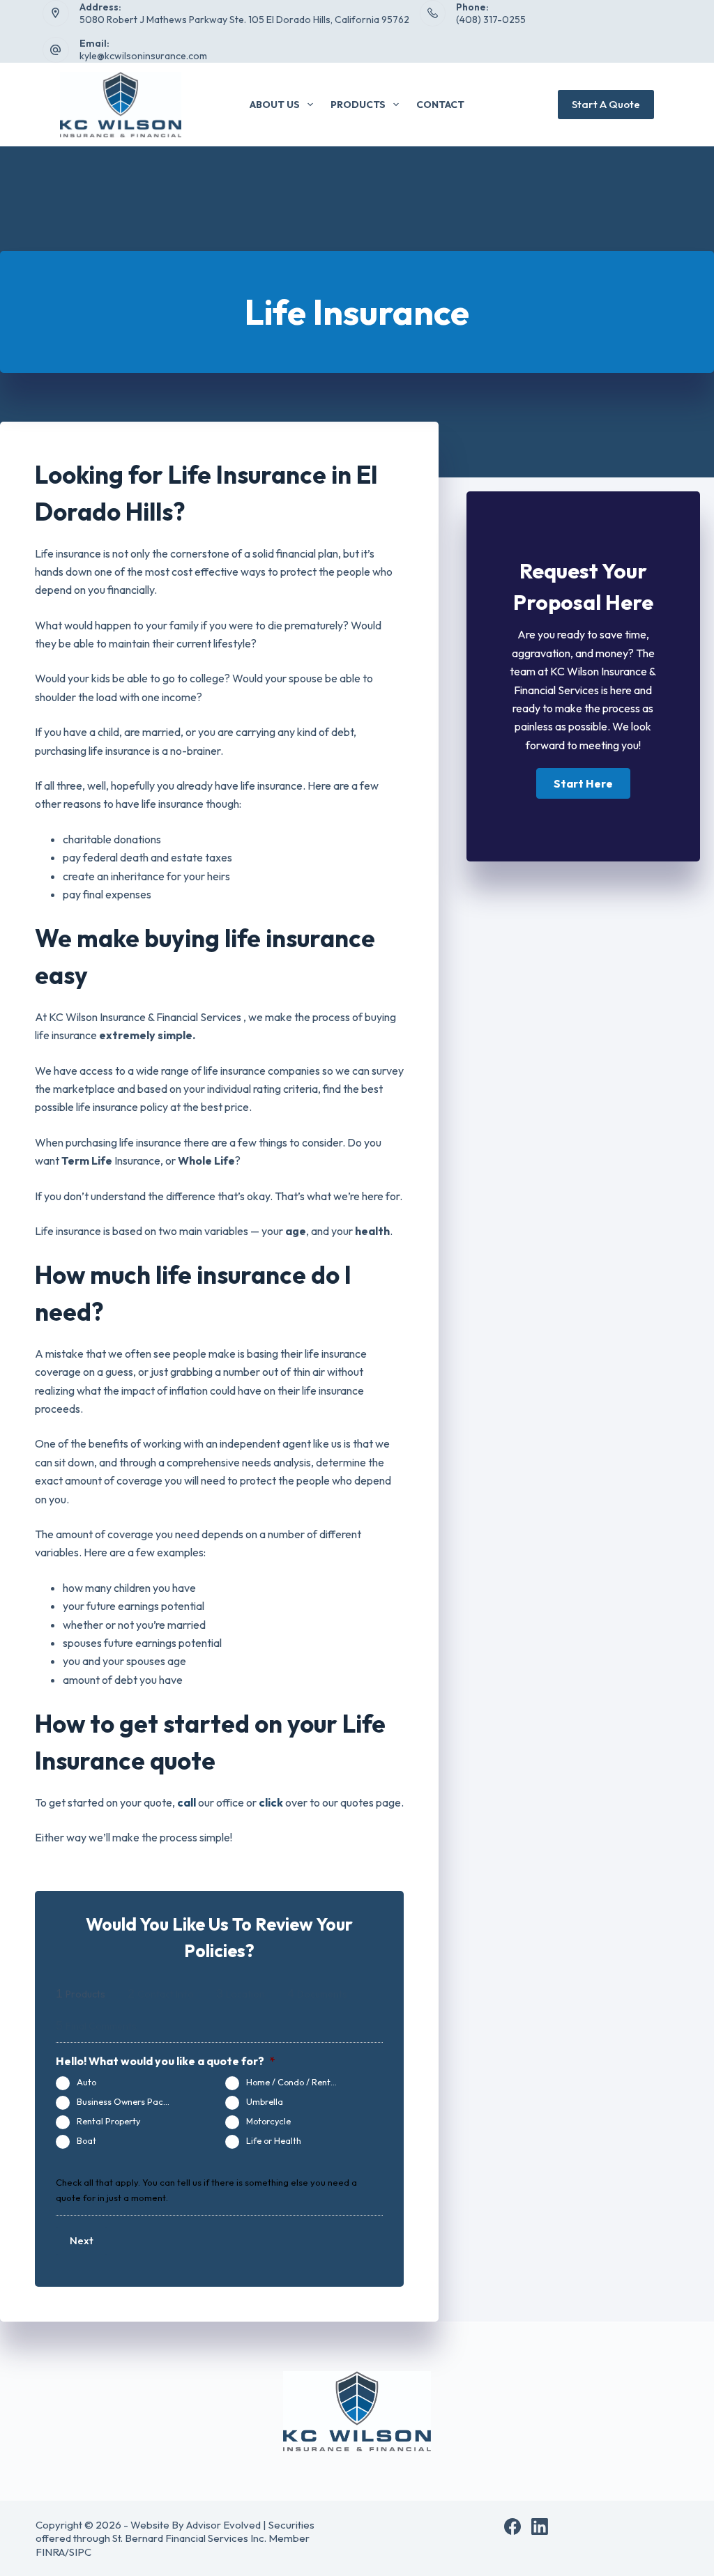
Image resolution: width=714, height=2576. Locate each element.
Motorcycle (268, 2121)
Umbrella (265, 2101)
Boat (86, 2140)
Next (82, 2240)
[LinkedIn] (540, 2527)
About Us (275, 105)
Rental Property (108, 2121)
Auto (86, 2082)
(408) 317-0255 (491, 20)
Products (358, 105)
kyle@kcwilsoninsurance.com (143, 56)
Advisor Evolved (223, 2525)
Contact (440, 105)
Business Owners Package (130, 2101)
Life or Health (274, 2140)
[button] (583, 783)
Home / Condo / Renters (295, 2082)
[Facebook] (512, 2527)
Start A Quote (606, 104)
